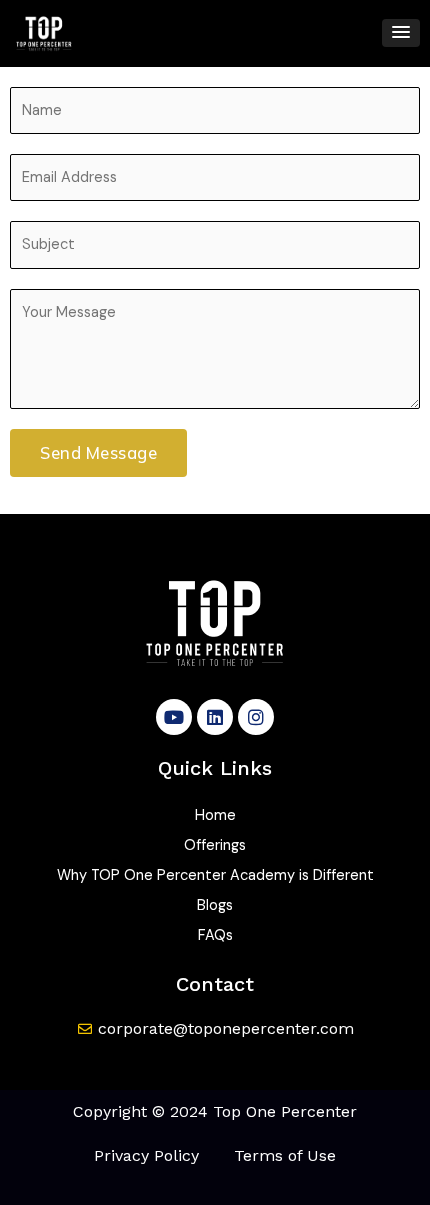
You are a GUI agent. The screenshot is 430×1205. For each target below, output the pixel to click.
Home (215, 815)
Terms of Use (285, 1155)
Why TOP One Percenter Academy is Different (215, 875)
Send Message (98, 453)
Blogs (215, 905)
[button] (401, 33)
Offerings (215, 845)
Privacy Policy (146, 1155)
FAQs (215, 935)
